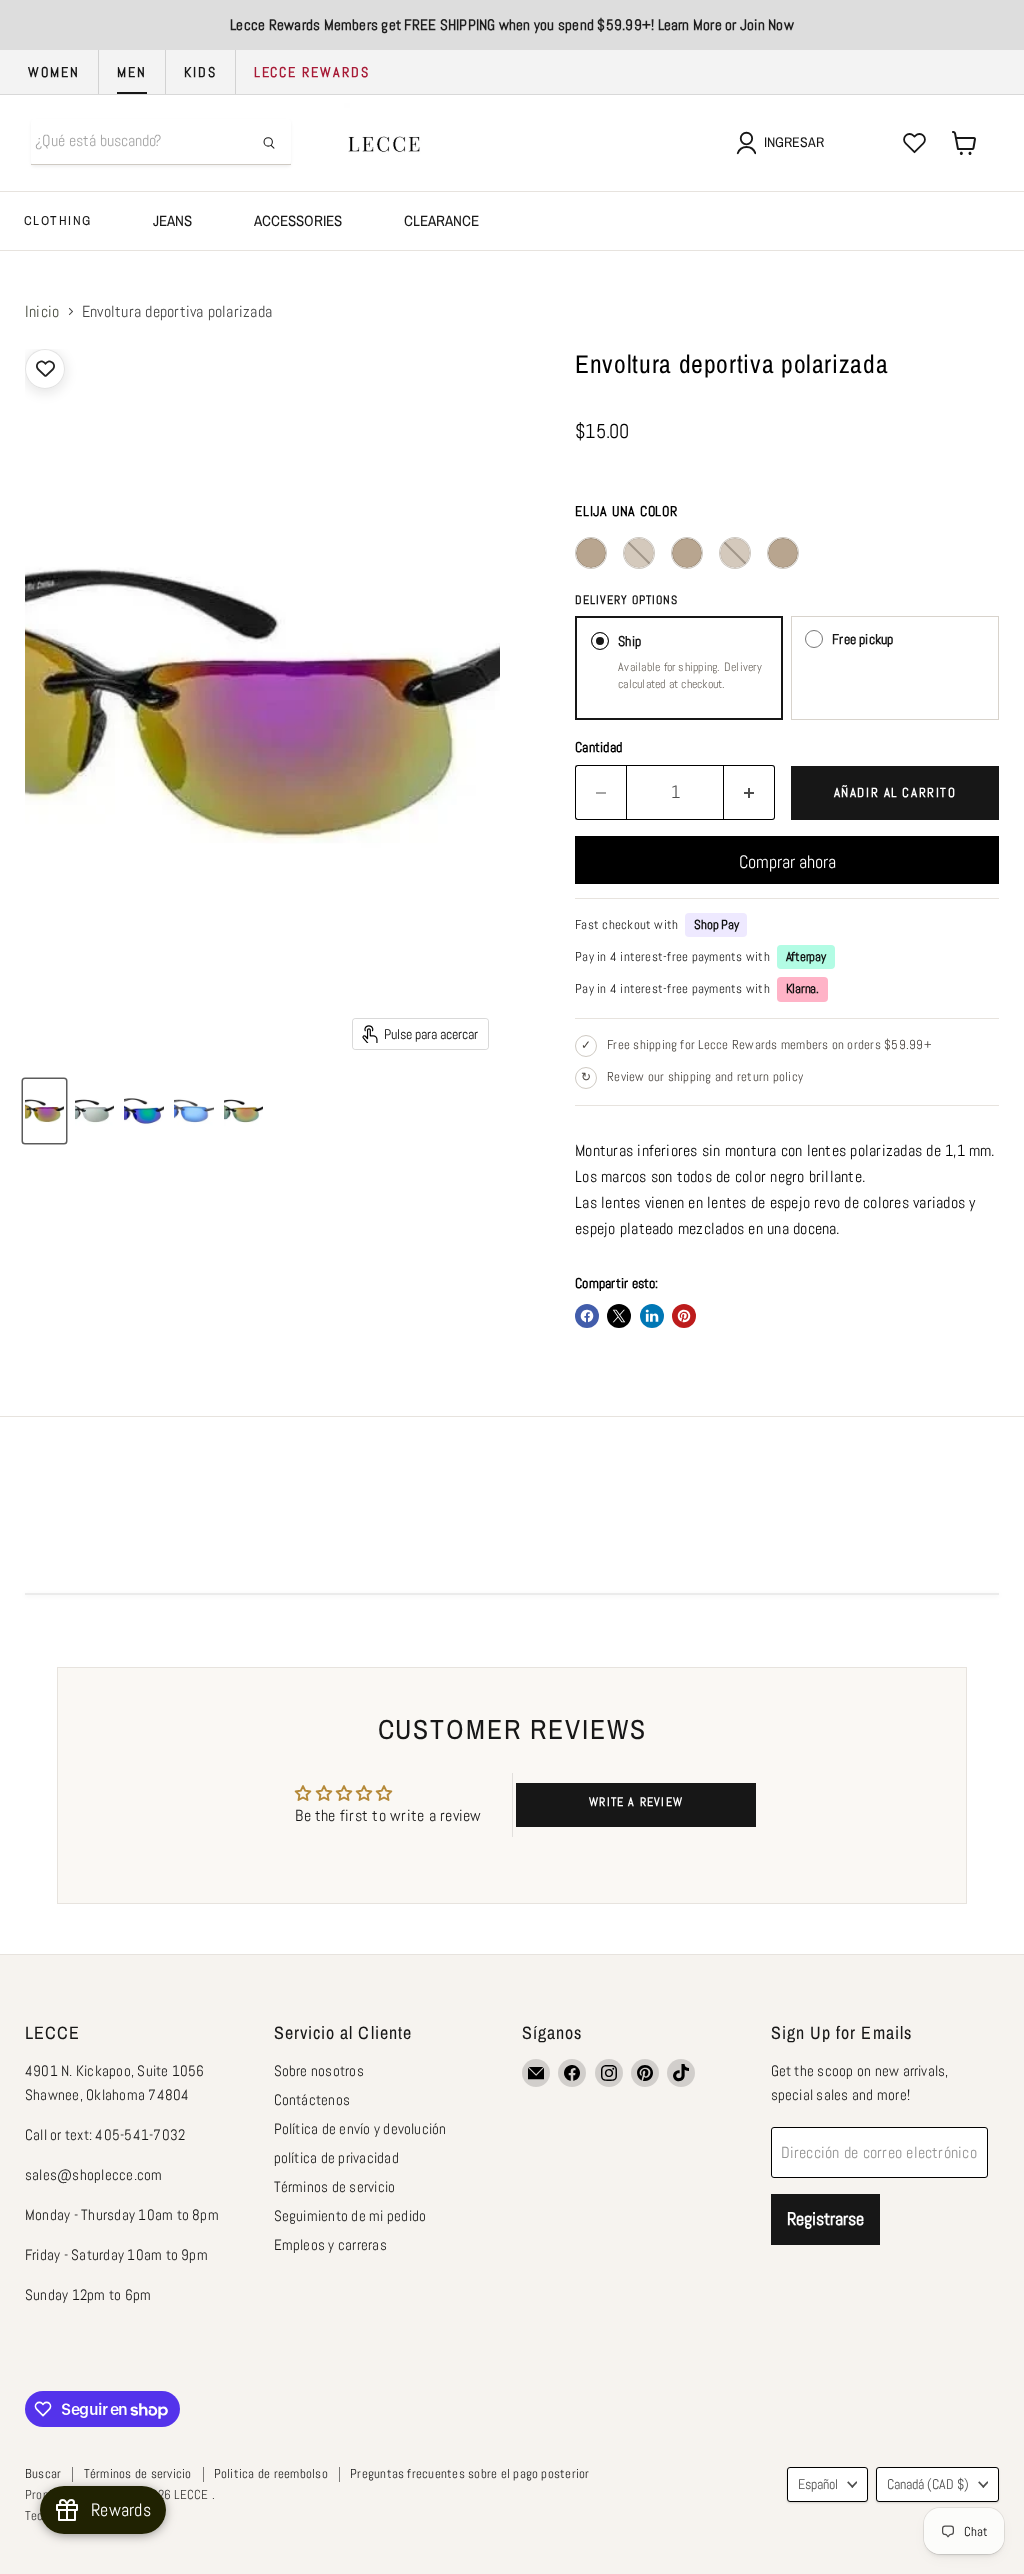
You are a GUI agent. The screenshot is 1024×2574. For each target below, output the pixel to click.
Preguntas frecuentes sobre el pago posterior (470, 2473)
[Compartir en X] (619, 1316)
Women (54, 72)
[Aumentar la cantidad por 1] (749, 792)
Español (818, 2484)
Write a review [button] (636, 1802)
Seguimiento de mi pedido (350, 2215)
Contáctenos (312, 2099)
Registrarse (825, 2218)
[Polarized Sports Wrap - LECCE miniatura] (44, 1111)
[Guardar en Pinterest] (684, 1316)
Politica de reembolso (271, 2473)
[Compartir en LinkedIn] (652, 1316)
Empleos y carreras (330, 2244)
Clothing (57, 220)
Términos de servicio (335, 2186)
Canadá (928, 2484)
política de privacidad (336, 2157)
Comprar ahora (787, 861)
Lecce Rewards (312, 72)
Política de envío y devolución (360, 2128)
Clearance (441, 220)
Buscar (43, 2473)
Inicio (42, 312)
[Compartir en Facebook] (587, 1316)
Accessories (298, 220)
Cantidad (598, 747)
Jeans (172, 220)
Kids (200, 72)
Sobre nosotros (319, 2070)
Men (132, 72)
